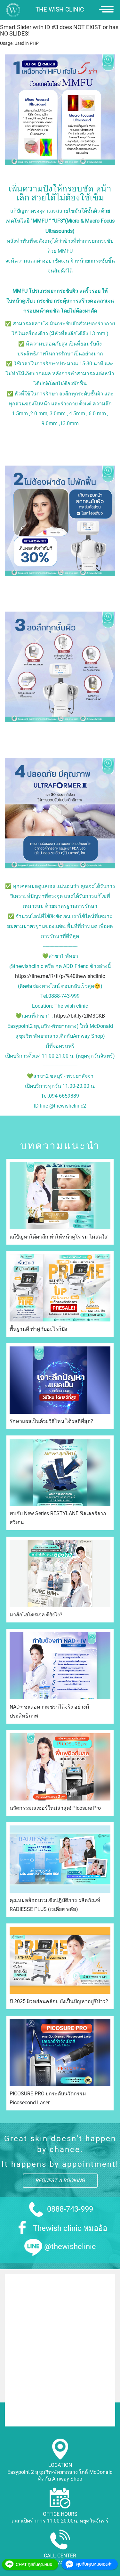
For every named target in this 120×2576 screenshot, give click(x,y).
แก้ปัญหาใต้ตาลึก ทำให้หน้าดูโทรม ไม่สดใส (59, 1237)
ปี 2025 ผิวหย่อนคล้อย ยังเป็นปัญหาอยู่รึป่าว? (59, 2001)
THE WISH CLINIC (60, 10)
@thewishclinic (70, 2247)
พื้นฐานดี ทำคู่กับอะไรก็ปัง (38, 1329)
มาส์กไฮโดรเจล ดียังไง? (36, 1615)
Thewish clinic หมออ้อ (70, 2228)
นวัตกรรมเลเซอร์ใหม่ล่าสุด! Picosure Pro (55, 1808)
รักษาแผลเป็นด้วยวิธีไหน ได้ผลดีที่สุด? (51, 1421)
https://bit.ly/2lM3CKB (80, 1016)
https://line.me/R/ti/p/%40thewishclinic (60, 976)
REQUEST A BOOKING (60, 2180)
